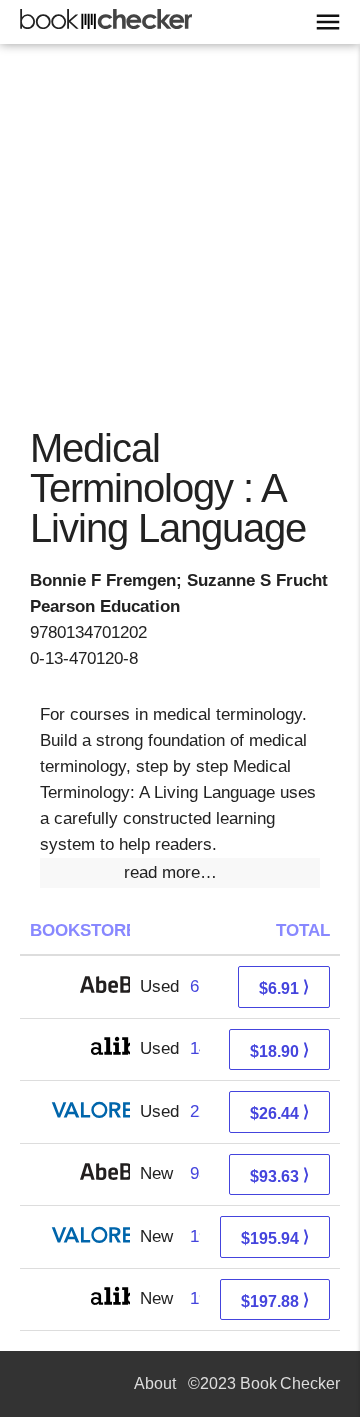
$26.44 (279, 1112)
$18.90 (279, 1050)
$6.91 (284, 987)
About (155, 1383)
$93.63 (279, 1175)
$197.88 (275, 1300)
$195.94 (275, 1237)
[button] (180, 873)
